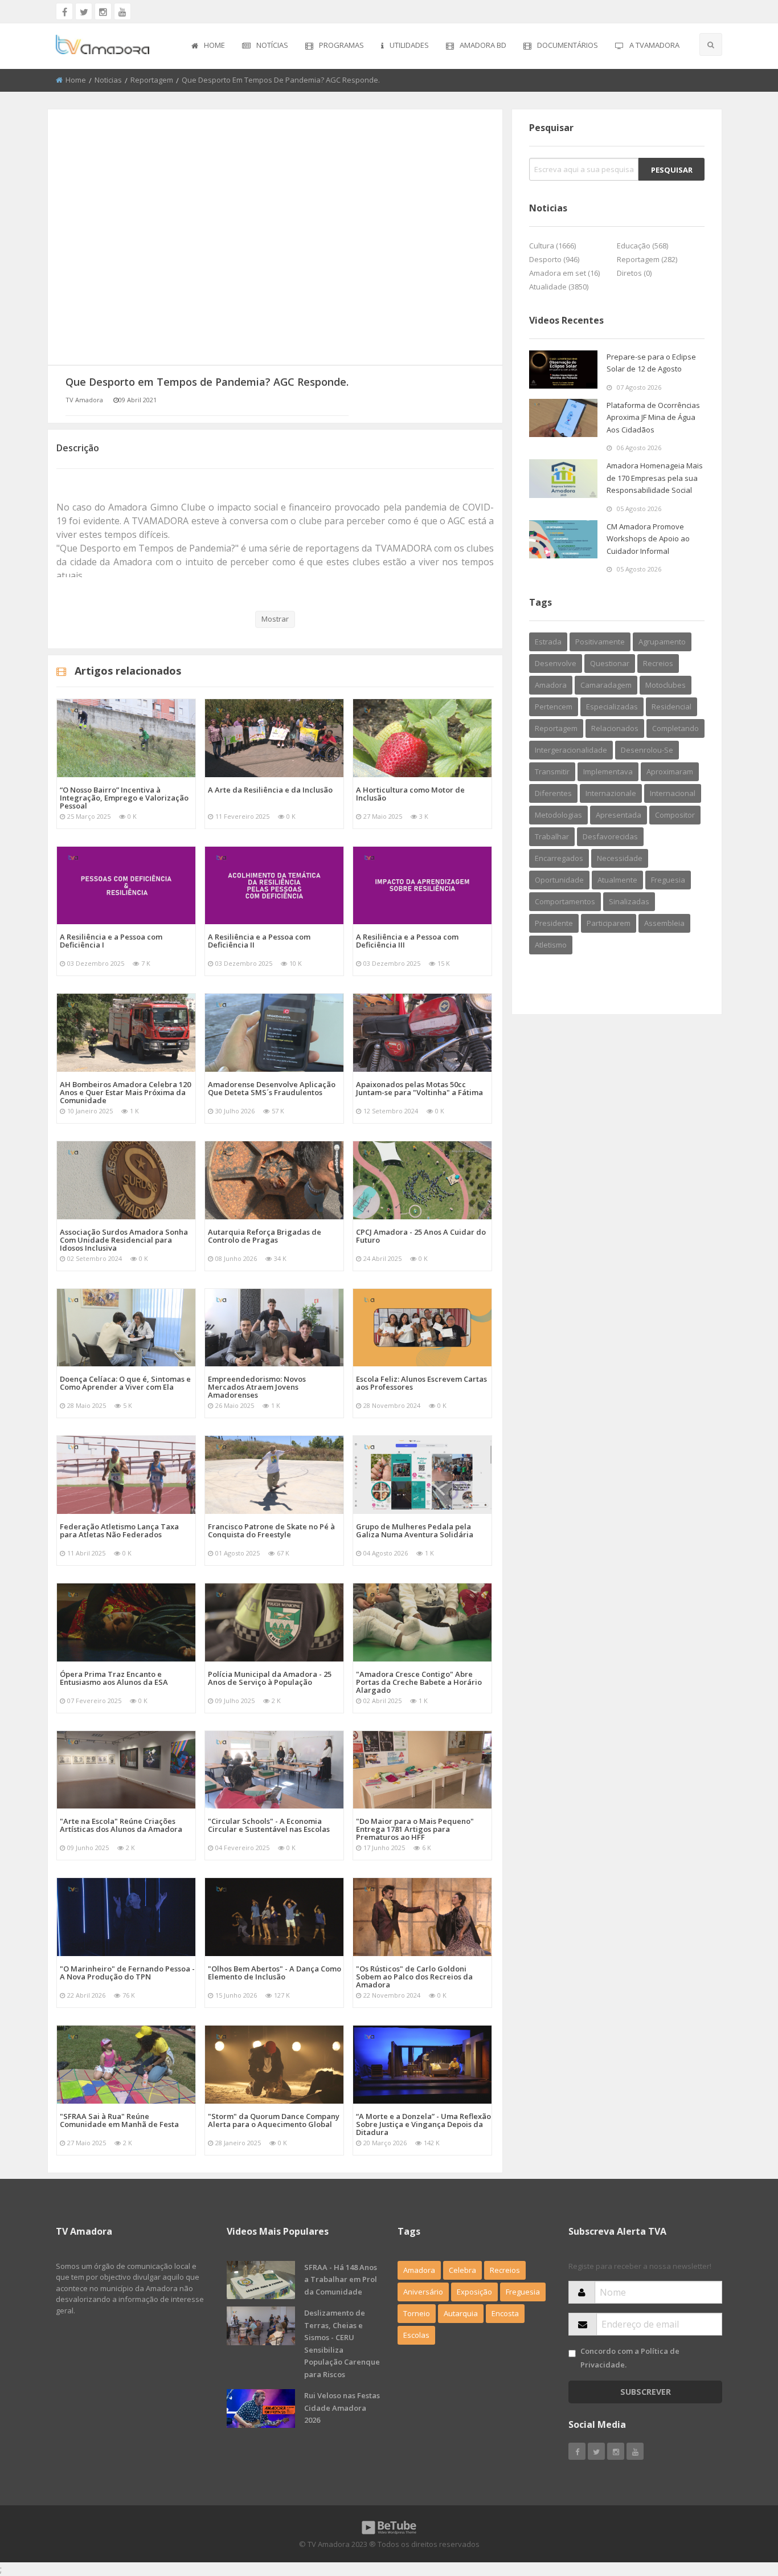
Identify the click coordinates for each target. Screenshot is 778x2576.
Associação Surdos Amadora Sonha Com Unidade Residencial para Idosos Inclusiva (124, 1240)
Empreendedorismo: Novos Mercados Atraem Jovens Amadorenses (257, 1387)
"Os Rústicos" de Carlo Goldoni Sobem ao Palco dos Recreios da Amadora (414, 1977)
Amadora (551, 685)
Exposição (474, 2292)
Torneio (417, 2313)
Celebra (462, 2270)
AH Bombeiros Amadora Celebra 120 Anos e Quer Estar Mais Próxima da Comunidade (125, 1092)
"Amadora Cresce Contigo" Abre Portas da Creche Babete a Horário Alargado (419, 1682)
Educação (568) (642, 246)
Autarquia (461, 2313)
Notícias (272, 45)
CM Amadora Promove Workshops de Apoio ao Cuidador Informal (648, 539)
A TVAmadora (654, 45)
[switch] (572, 2353)
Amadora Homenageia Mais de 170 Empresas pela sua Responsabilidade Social (655, 478)
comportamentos (565, 901)
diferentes (553, 793)
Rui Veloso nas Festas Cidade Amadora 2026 (342, 2408)
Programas (341, 45)
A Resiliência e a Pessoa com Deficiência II (259, 941)
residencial (671, 707)
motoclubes (666, 685)
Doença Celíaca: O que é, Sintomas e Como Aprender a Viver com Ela (125, 1383)
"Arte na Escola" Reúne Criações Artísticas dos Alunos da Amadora (121, 1825)
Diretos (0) (634, 273)
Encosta (505, 2313)
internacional (673, 793)
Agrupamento (662, 642)
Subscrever (646, 2392)
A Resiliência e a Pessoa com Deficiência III (407, 941)
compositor (675, 815)
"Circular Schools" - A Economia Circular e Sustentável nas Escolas (269, 1825)
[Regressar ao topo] (741, 2505)
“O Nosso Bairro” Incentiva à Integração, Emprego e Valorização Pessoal (124, 798)
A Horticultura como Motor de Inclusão (410, 794)
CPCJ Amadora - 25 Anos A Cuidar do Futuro (421, 1236)
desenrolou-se (647, 750)
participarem (609, 923)
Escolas (416, 2335)
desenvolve (556, 663)
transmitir (552, 771)
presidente (554, 923)
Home (214, 45)
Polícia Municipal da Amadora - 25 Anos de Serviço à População (270, 1678)
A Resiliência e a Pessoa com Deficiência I (111, 941)
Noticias (108, 80)
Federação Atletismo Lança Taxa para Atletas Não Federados (119, 1530)
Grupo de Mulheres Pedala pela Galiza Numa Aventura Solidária (415, 1530)
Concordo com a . (630, 2357)
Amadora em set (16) (564, 273)
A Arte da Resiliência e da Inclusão (270, 790)
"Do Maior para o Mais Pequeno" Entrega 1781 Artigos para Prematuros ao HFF (415, 1829)
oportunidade (559, 880)
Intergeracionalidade (571, 750)
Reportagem (152, 80)
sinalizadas (629, 901)
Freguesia (668, 880)
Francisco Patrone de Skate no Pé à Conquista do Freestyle (271, 1530)
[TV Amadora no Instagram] (103, 11)
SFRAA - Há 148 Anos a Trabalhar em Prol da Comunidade (341, 2279)
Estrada (548, 642)
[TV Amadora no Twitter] (84, 11)
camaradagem (606, 685)
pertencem (554, 707)
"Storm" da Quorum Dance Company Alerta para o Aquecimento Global (274, 2120)
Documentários (568, 45)
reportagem (556, 728)
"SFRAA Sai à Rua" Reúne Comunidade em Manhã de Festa (119, 2120)
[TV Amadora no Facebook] (64, 11)
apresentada (619, 815)
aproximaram (670, 771)
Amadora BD (483, 45)
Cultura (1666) (552, 246)
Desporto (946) (554, 259)
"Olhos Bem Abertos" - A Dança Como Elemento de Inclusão (275, 1973)
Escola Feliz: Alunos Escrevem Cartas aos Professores (421, 1383)
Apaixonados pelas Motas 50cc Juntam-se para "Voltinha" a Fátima (419, 1088)
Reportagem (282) (647, 259)
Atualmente (617, 880)
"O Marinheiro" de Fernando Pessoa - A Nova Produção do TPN (127, 1973)
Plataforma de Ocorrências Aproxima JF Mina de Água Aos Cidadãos (653, 417)
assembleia (664, 923)
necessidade (620, 858)
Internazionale (611, 793)
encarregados (559, 858)
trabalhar (552, 836)
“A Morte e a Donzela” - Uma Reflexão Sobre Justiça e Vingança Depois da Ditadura (423, 2124)
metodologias (558, 815)
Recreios (658, 663)
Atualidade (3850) (559, 287)
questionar (610, 663)
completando (675, 728)
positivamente (600, 642)
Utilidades (409, 45)
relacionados (615, 728)
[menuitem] (208, 46)
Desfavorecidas (610, 836)
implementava (608, 771)
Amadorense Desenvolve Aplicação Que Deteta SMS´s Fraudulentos (272, 1088)
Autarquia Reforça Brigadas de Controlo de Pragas (265, 1236)
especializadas (612, 707)
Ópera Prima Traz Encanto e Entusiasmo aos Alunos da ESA (114, 1678)
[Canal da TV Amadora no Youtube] (122, 11)
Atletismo (551, 945)
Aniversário (423, 2292)
